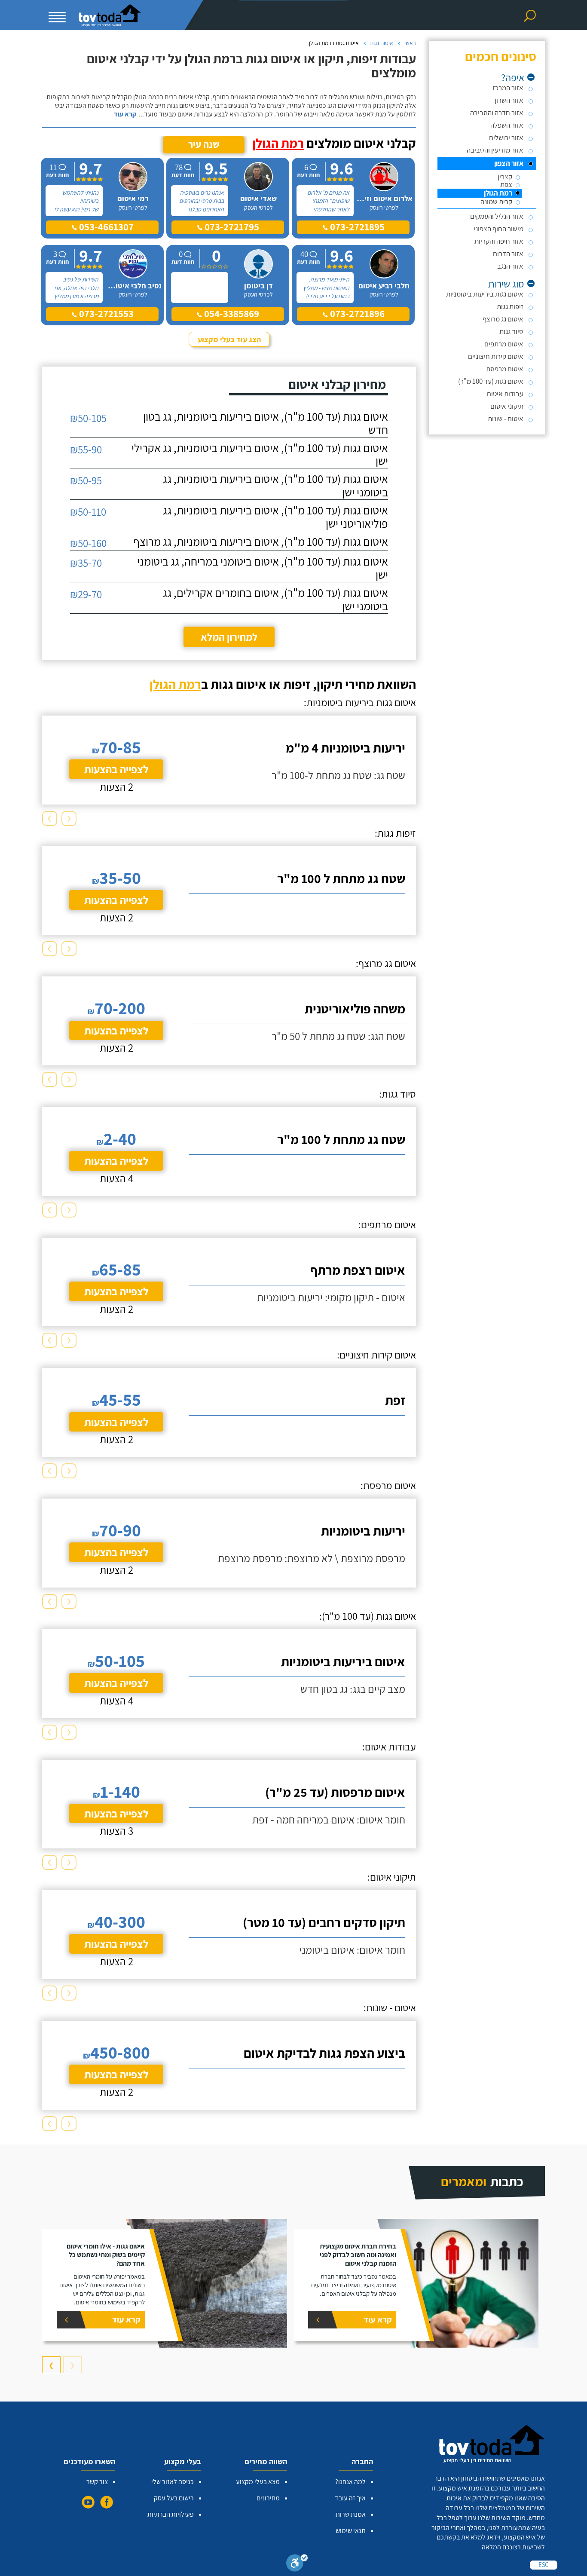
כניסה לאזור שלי (173, 2482)
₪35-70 (86, 563)
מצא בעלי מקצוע (258, 2482)
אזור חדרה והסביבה (497, 113)
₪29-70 (86, 594)
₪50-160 (88, 543)
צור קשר (97, 2482)
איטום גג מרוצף (503, 319)
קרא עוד (125, 114)
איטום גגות (382, 43)
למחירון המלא (229, 637)
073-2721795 (231, 227)
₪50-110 (88, 512)
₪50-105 (88, 418)
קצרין (505, 177)
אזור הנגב (510, 266)
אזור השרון (509, 100)
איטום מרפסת (505, 369)
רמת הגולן (498, 193)
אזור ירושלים (506, 138)
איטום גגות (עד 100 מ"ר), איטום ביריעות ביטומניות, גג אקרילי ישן (260, 455)
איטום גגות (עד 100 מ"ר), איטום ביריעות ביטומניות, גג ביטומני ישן (275, 486)
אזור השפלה (507, 125)
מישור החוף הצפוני (498, 229)
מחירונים (268, 2498)
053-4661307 (105, 227)
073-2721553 (105, 314)
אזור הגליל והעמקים (497, 216)
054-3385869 (231, 314)
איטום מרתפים (504, 344)
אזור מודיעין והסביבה (495, 150)
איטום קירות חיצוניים (496, 356)
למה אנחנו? (350, 2482)
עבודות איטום (505, 394)
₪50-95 (86, 480)
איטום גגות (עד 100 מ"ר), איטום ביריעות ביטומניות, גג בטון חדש (266, 423)
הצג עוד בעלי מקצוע (229, 339)
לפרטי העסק (384, 208)
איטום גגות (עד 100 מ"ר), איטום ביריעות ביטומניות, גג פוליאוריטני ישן (275, 517)
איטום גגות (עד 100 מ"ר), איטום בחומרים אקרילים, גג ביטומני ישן (275, 600)
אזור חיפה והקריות (499, 241)
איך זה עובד (350, 2498)
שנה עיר (204, 144)
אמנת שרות (351, 2514)
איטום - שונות (506, 419)
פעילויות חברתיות (171, 2514)
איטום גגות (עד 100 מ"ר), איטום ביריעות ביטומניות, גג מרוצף (261, 542)
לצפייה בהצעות (116, 769)
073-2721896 (356, 314)
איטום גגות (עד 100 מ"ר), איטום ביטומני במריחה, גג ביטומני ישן (263, 568)
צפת (506, 185)
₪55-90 (86, 449)
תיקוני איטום (507, 406)
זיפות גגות (510, 306)
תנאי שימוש (351, 2531)
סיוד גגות (511, 331)
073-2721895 (356, 227)
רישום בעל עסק (174, 2498)
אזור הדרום (508, 254)
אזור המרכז (508, 88)
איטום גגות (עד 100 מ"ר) (491, 381)
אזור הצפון (509, 163)
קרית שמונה (496, 202)
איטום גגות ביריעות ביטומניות (485, 294)
